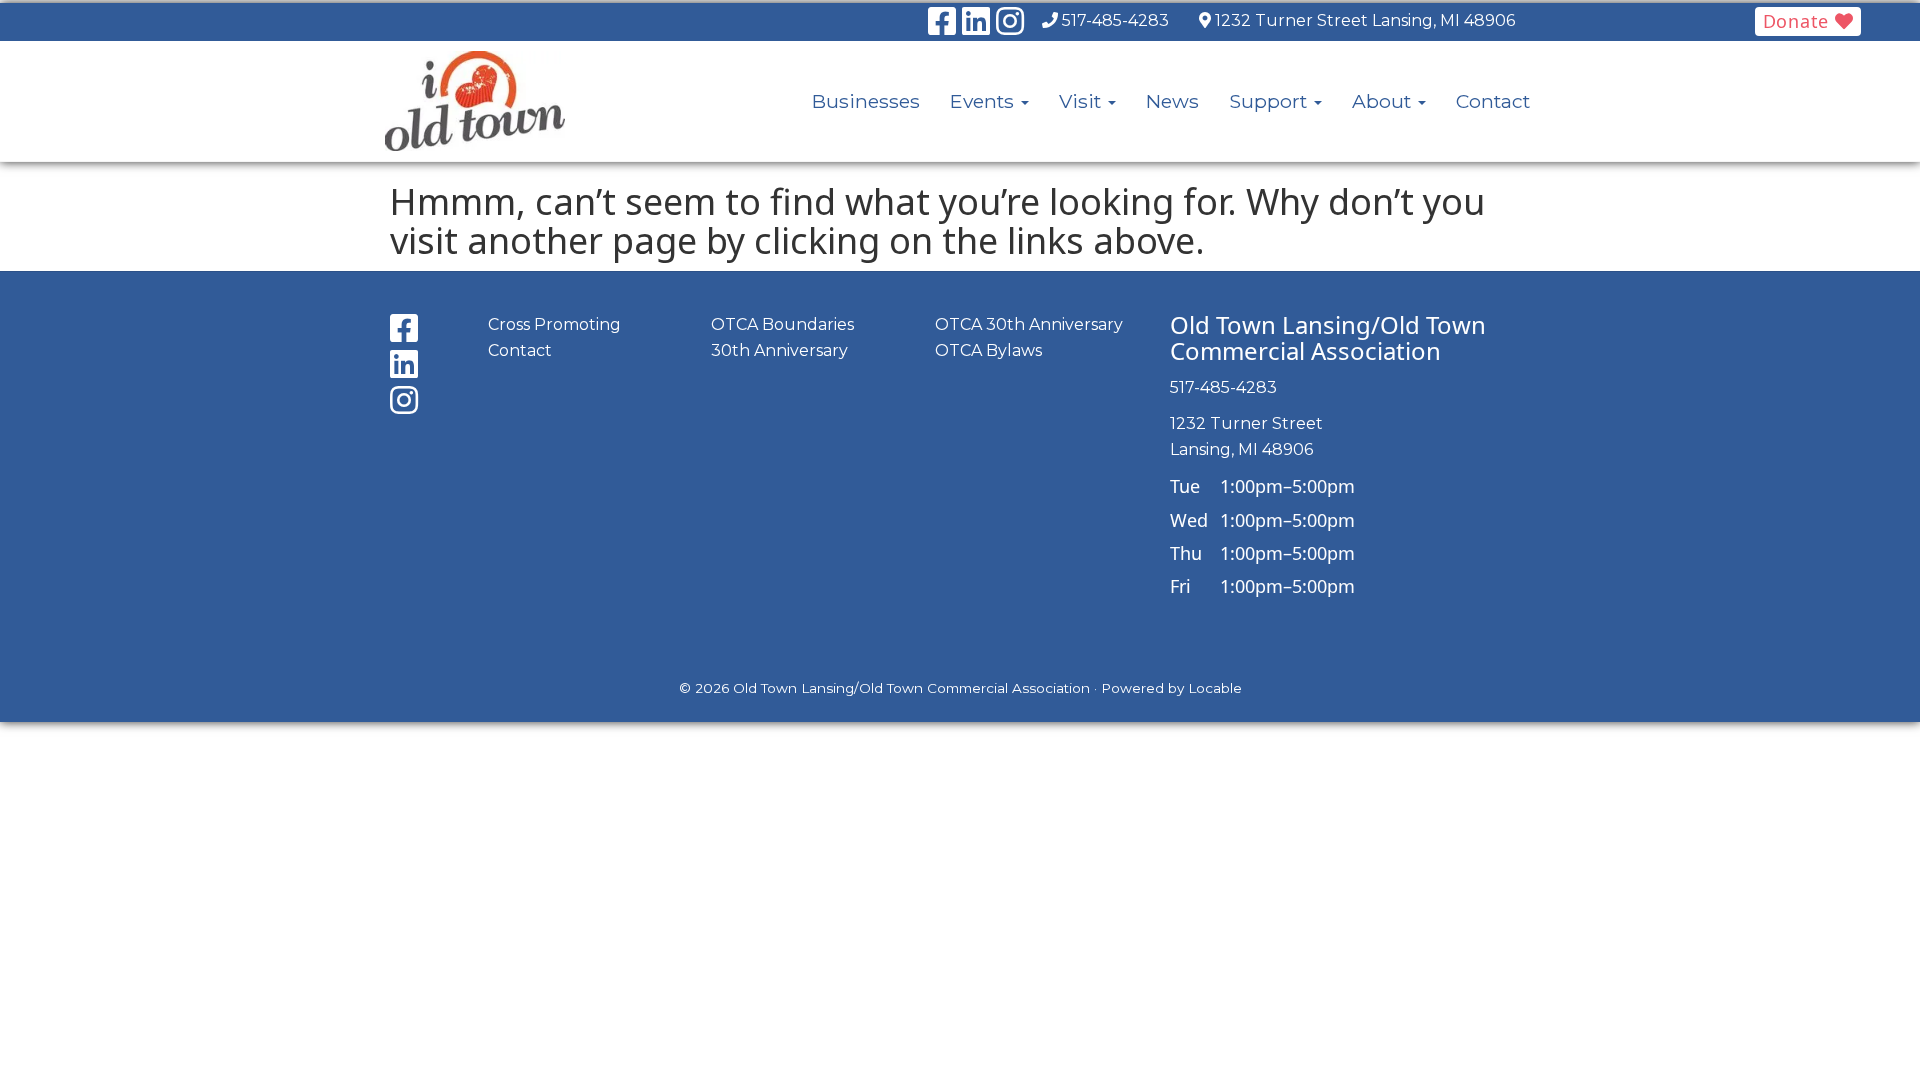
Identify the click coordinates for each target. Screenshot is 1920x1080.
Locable (1215, 688)
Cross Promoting (554, 324)
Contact (1493, 101)
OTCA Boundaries (782, 324)
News (1172, 101)
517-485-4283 (1115, 20)
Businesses (866, 101)
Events (984, 101)
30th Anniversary (779, 350)
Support (1270, 101)
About (1384, 101)
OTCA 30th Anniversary (1029, 324)
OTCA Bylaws (988, 350)
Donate (1799, 21)
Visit (1082, 101)
